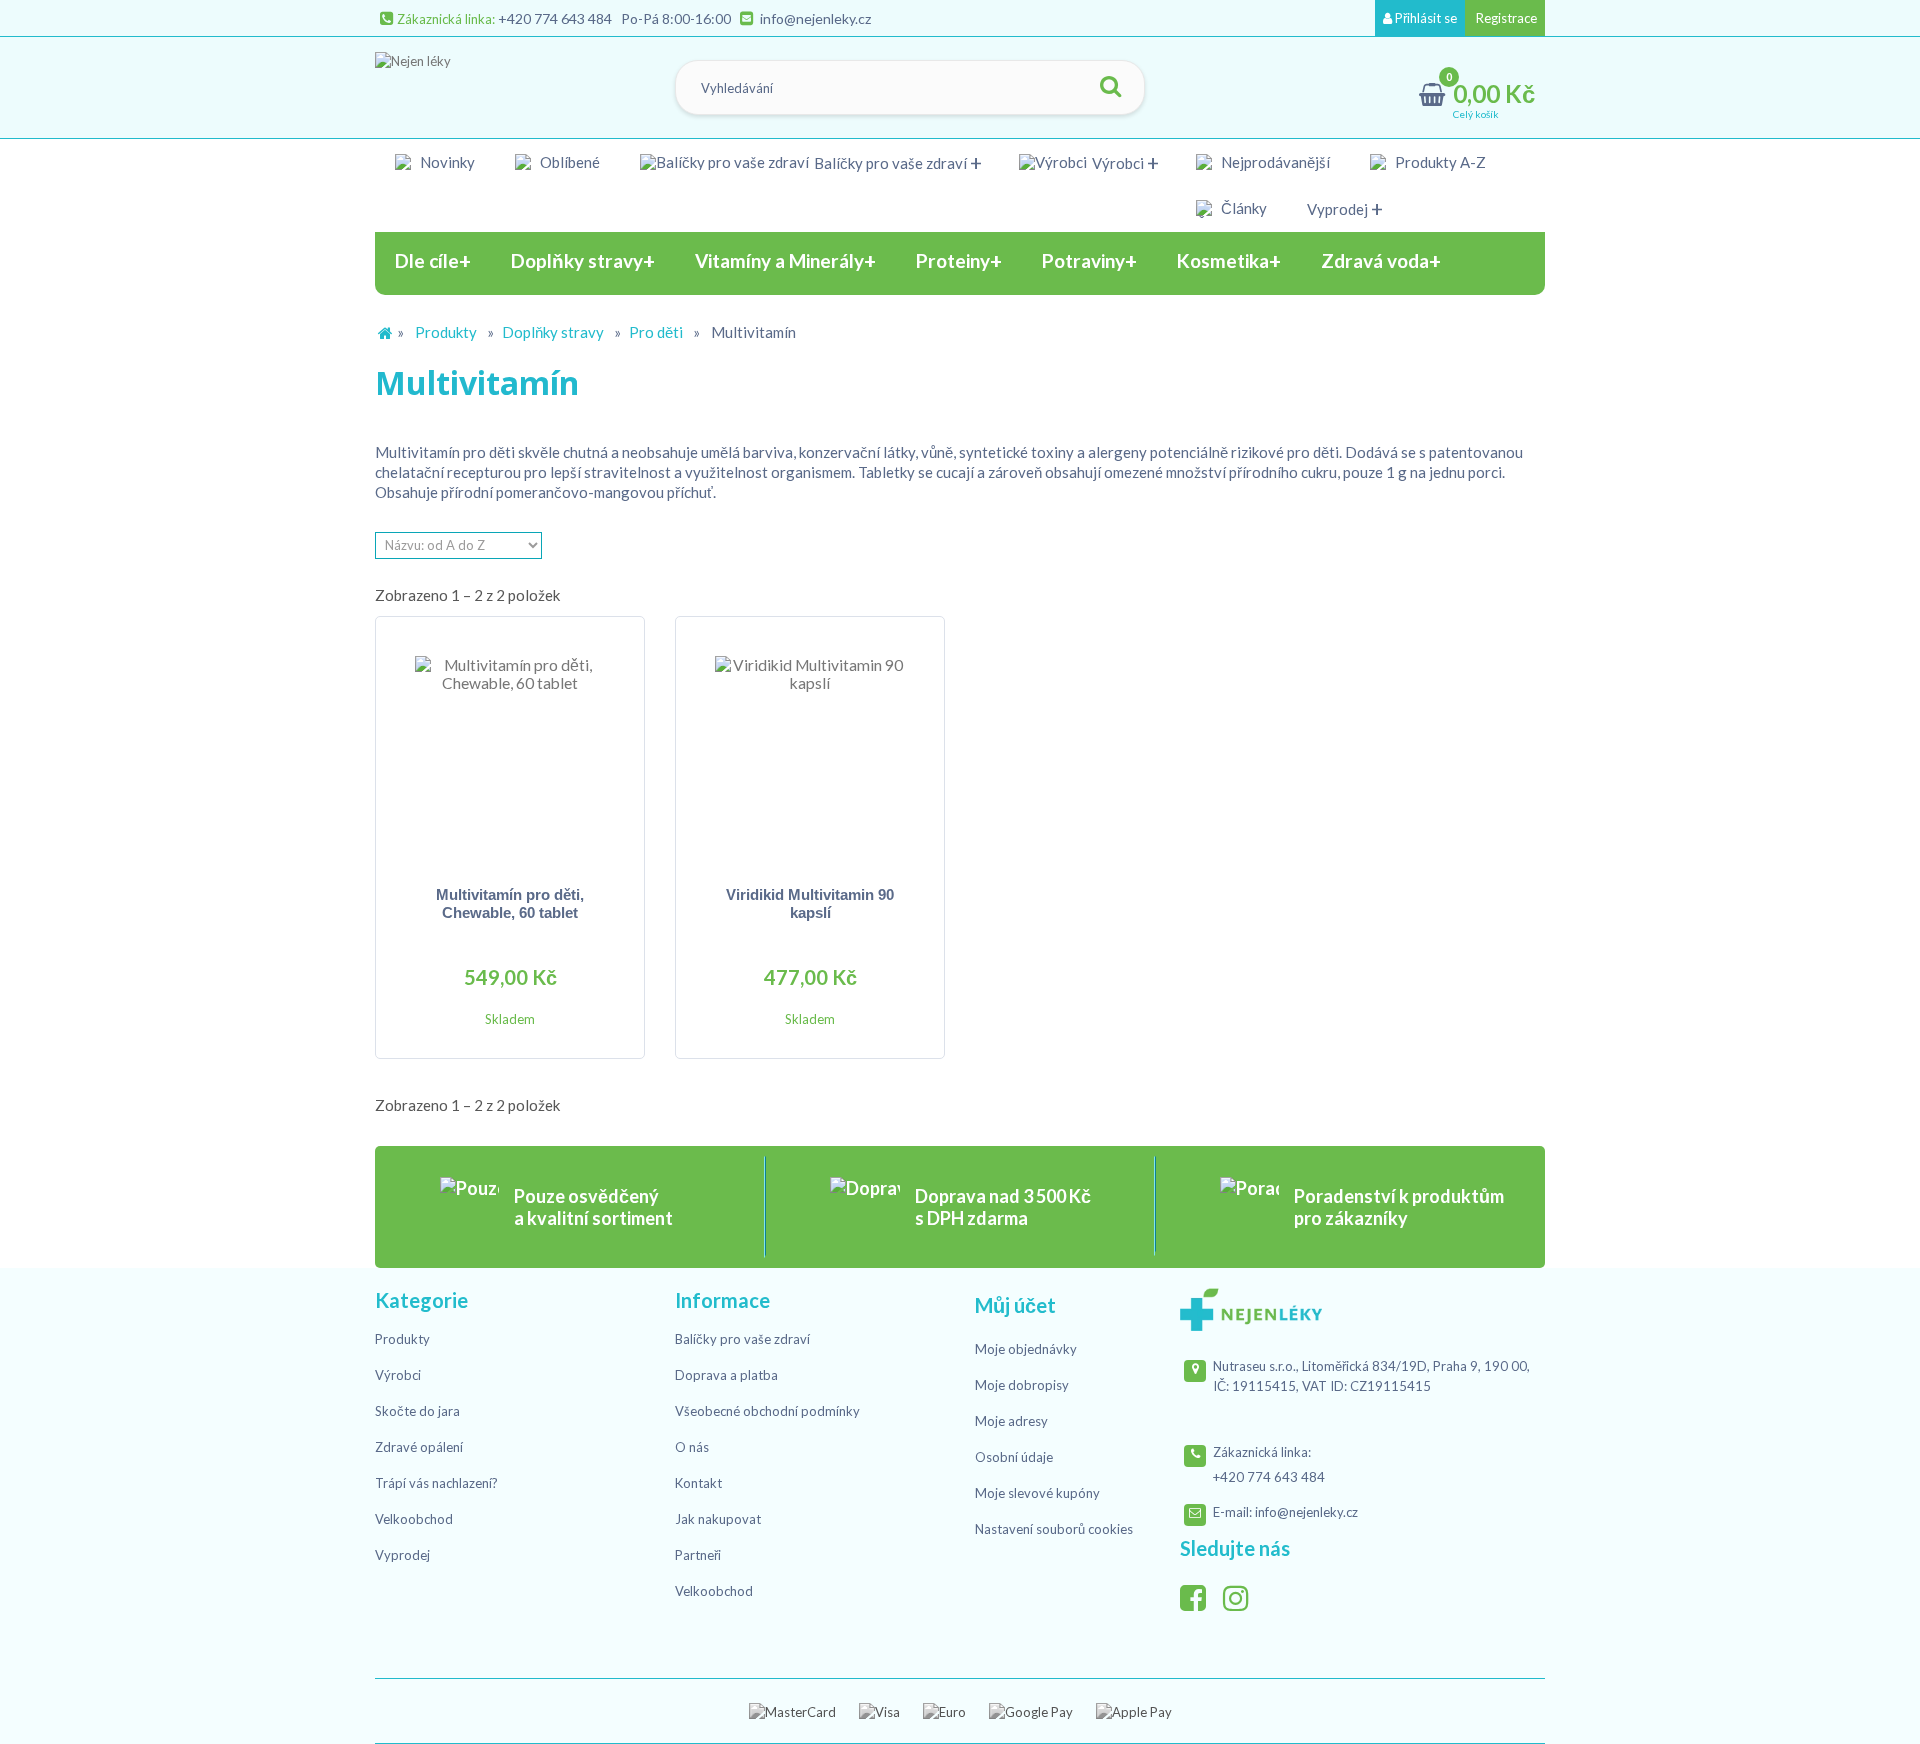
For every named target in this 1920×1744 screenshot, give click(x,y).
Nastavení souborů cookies (1054, 1529)
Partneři (698, 1555)
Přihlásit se (1424, 18)
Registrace (1505, 18)
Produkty (446, 332)
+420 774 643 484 (555, 18)
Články (1244, 208)
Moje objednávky (1026, 1349)
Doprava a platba (726, 1375)
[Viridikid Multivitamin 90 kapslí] (810, 751)
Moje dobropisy (1022, 1385)
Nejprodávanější (1275, 162)
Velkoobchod (414, 1519)
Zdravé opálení (419, 1447)
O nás (692, 1447)
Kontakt (698, 1483)
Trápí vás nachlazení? (436, 1483)
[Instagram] (1243, 1593)
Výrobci (1118, 163)
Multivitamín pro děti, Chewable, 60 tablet (510, 903)
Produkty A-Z (1440, 162)
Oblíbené (570, 162)
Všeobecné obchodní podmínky (767, 1411)
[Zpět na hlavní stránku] (385, 333)
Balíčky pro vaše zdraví (890, 163)
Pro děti (656, 332)
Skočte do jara (417, 1411)
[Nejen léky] (476, 82)
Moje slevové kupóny (1037, 1493)
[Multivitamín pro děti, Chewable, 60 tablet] (510, 751)
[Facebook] (1200, 1593)
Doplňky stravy (553, 332)
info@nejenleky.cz (815, 18)
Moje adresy (1011, 1421)
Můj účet (1015, 1305)
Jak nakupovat (718, 1519)
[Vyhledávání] (1110, 87)
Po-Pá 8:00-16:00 (676, 18)
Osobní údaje (1014, 1457)
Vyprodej (1337, 209)
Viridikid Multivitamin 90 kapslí (810, 903)
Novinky (447, 162)
